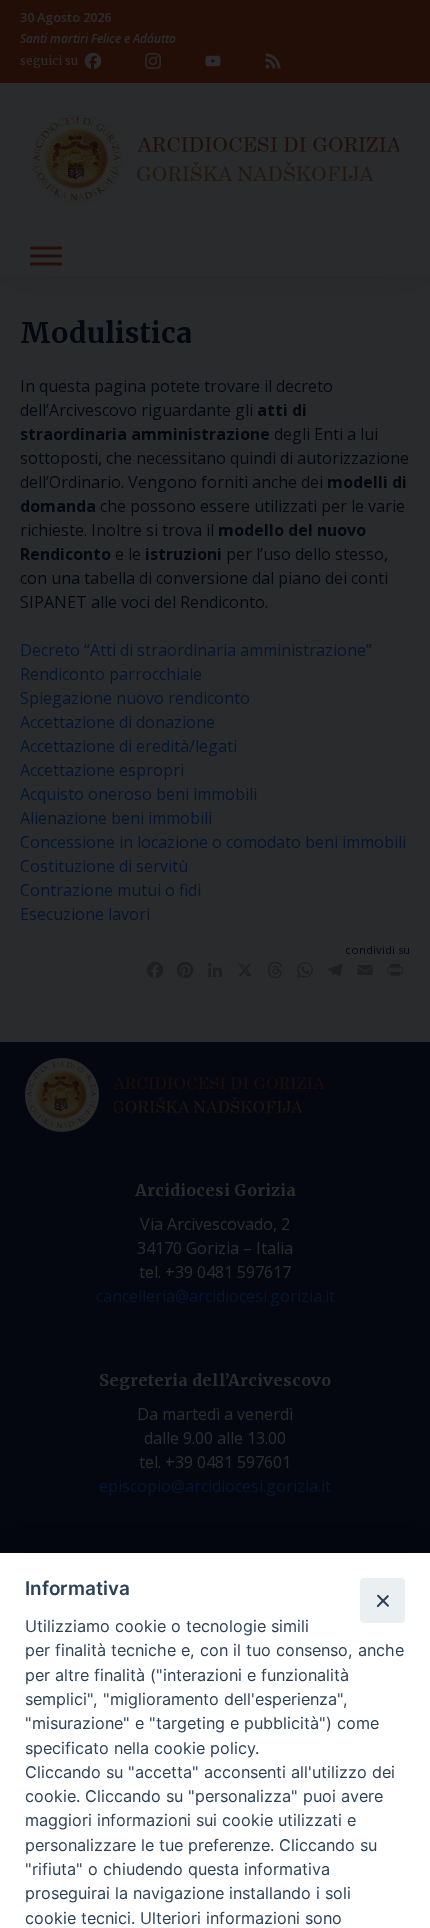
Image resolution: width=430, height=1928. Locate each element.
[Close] (382, 1600)
